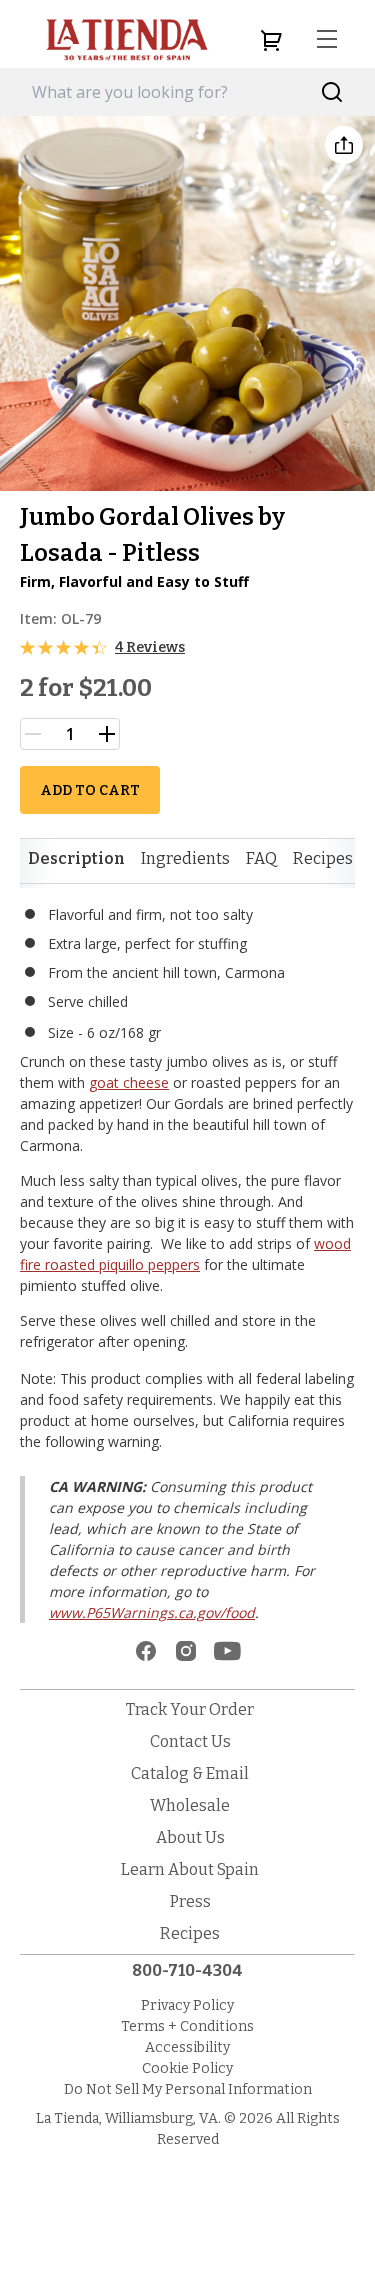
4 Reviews (150, 647)
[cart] (271, 40)
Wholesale (190, 1805)
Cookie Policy (187, 2068)
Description (76, 858)
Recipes (323, 858)
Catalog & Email (190, 1773)
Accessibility (187, 2047)
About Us (190, 1837)
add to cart (90, 790)
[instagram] (186, 1651)
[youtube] (227, 1651)
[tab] (76, 859)
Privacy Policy (187, 2005)
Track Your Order (190, 1709)
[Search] (332, 92)
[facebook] (146, 1651)
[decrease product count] (33, 734)
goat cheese (129, 1082)
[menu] (327, 40)
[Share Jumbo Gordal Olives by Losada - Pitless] (344, 145)
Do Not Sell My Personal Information (188, 2089)
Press (190, 1901)
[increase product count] (107, 734)
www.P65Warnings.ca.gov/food (152, 1612)
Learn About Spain (190, 1869)
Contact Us (190, 1741)
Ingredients (185, 858)
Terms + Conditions (187, 2026)
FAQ (261, 858)
